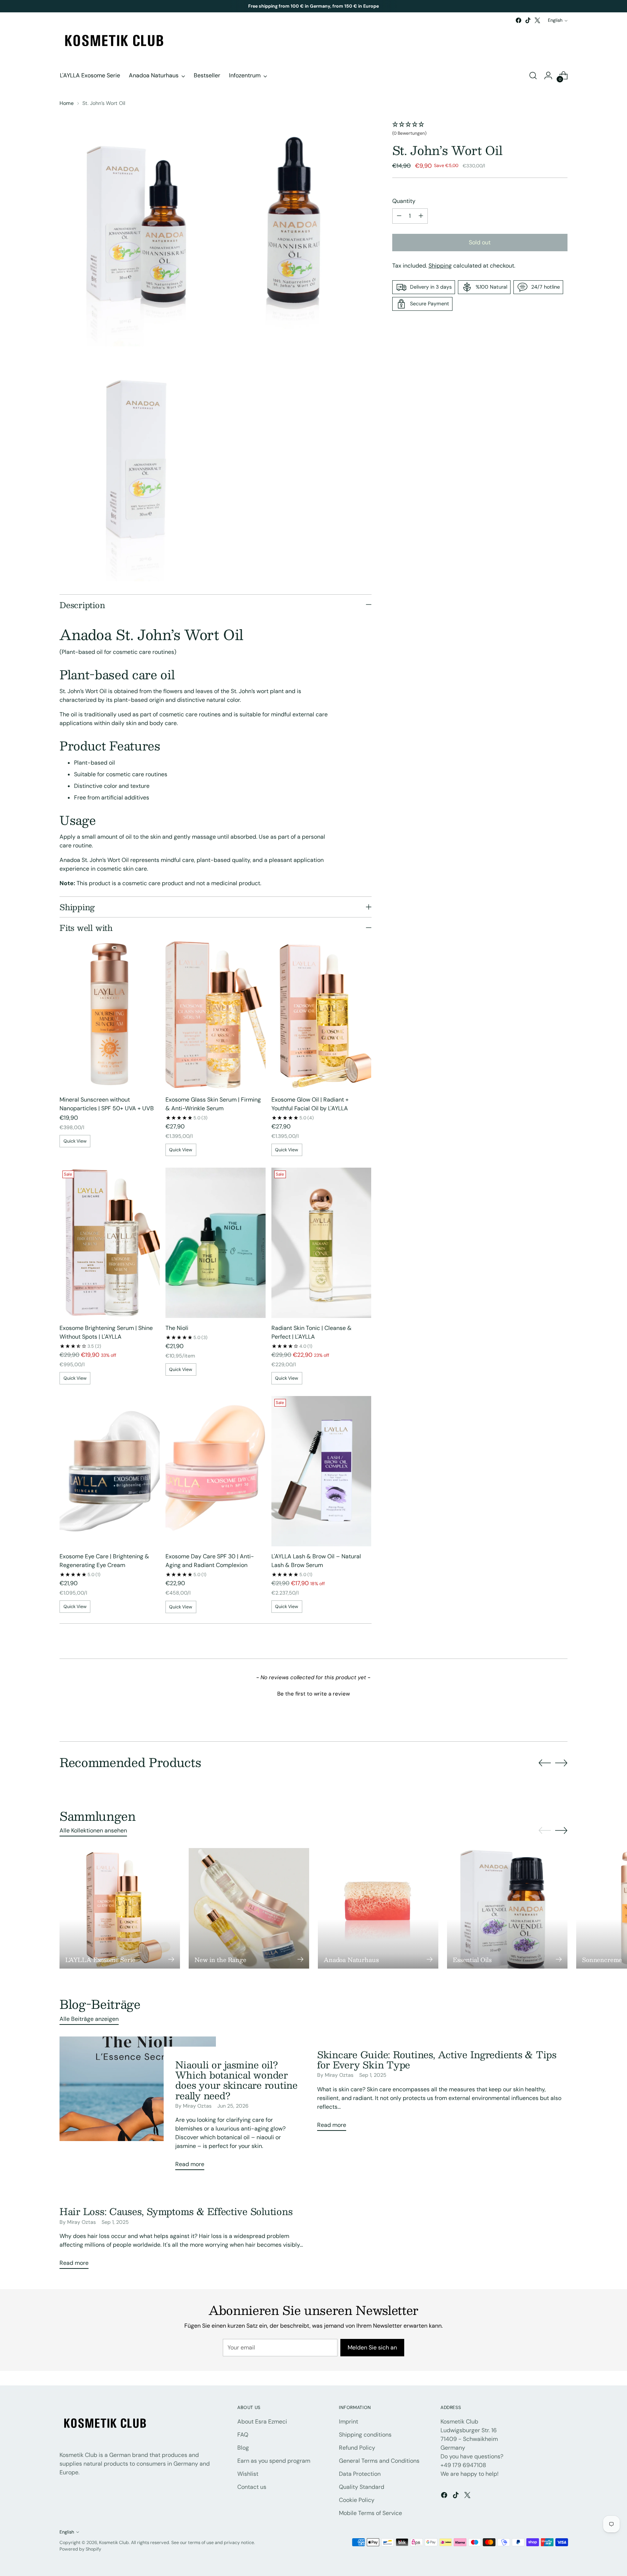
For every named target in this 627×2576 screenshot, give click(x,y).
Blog (243, 2448)
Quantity (404, 201)
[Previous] (231, 6)
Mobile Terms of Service (370, 2513)
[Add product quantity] (421, 216)
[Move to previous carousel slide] (545, 1763)
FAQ (243, 2435)
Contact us (252, 2487)
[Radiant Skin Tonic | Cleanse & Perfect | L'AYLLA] (321, 1243)
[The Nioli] (216, 1243)
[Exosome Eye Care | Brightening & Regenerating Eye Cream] (110, 1471)
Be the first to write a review (313, 1694)
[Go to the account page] (548, 76)
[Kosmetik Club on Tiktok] (528, 20)
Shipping (440, 266)
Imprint (349, 2422)
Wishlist (248, 2474)
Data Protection (360, 2474)
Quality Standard (362, 2487)
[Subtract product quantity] (399, 216)
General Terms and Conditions (379, 2461)
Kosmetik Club (114, 2543)
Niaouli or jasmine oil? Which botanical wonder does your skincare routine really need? (236, 2080)
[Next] (396, 6)
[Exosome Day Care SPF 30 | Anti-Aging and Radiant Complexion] (216, 1471)
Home (67, 103)
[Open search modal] (533, 76)
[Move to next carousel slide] (561, 1763)
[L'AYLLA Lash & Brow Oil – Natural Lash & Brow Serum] (321, 1471)
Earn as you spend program (274, 2461)
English (555, 20)
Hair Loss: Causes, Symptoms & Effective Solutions (176, 2211)
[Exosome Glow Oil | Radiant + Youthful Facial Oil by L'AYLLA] (321, 1014)
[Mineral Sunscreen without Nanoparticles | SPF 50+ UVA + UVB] (110, 1014)
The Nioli (177, 1328)
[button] (480, 129)
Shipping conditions (365, 2435)
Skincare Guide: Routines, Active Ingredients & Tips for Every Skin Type (437, 2060)
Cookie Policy (357, 2500)
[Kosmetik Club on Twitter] (537, 20)
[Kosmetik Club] (114, 41)
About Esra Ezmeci (262, 2422)
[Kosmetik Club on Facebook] (519, 20)
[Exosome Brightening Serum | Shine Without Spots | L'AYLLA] (110, 1243)
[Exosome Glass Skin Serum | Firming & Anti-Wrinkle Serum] (216, 1014)
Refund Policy (357, 2448)
